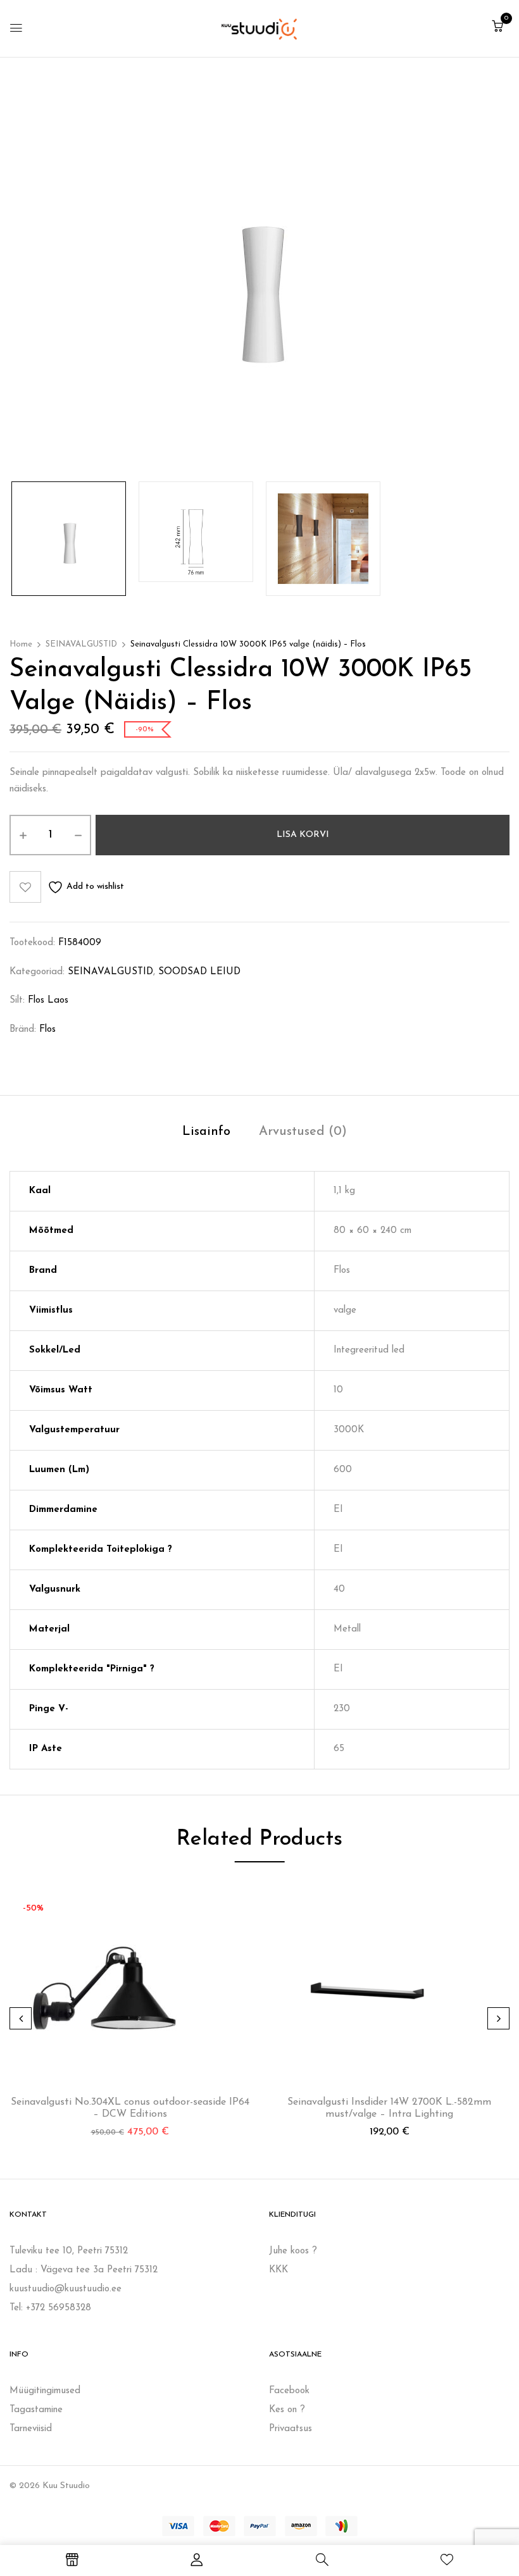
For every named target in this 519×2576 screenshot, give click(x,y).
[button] (497, 28)
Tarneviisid (31, 2429)
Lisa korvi (303, 835)
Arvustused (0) (303, 1132)
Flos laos (48, 1000)
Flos (47, 1030)
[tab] (206, 1133)
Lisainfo (206, 1132)
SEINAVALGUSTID (81, 644)
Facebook (289, 2391)
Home (21, 644)
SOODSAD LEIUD (199, 972)
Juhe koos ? (293, 2251)
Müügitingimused (45, 2391)
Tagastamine (36, 2410)
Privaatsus (291, 2429)
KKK (278, 2270)
